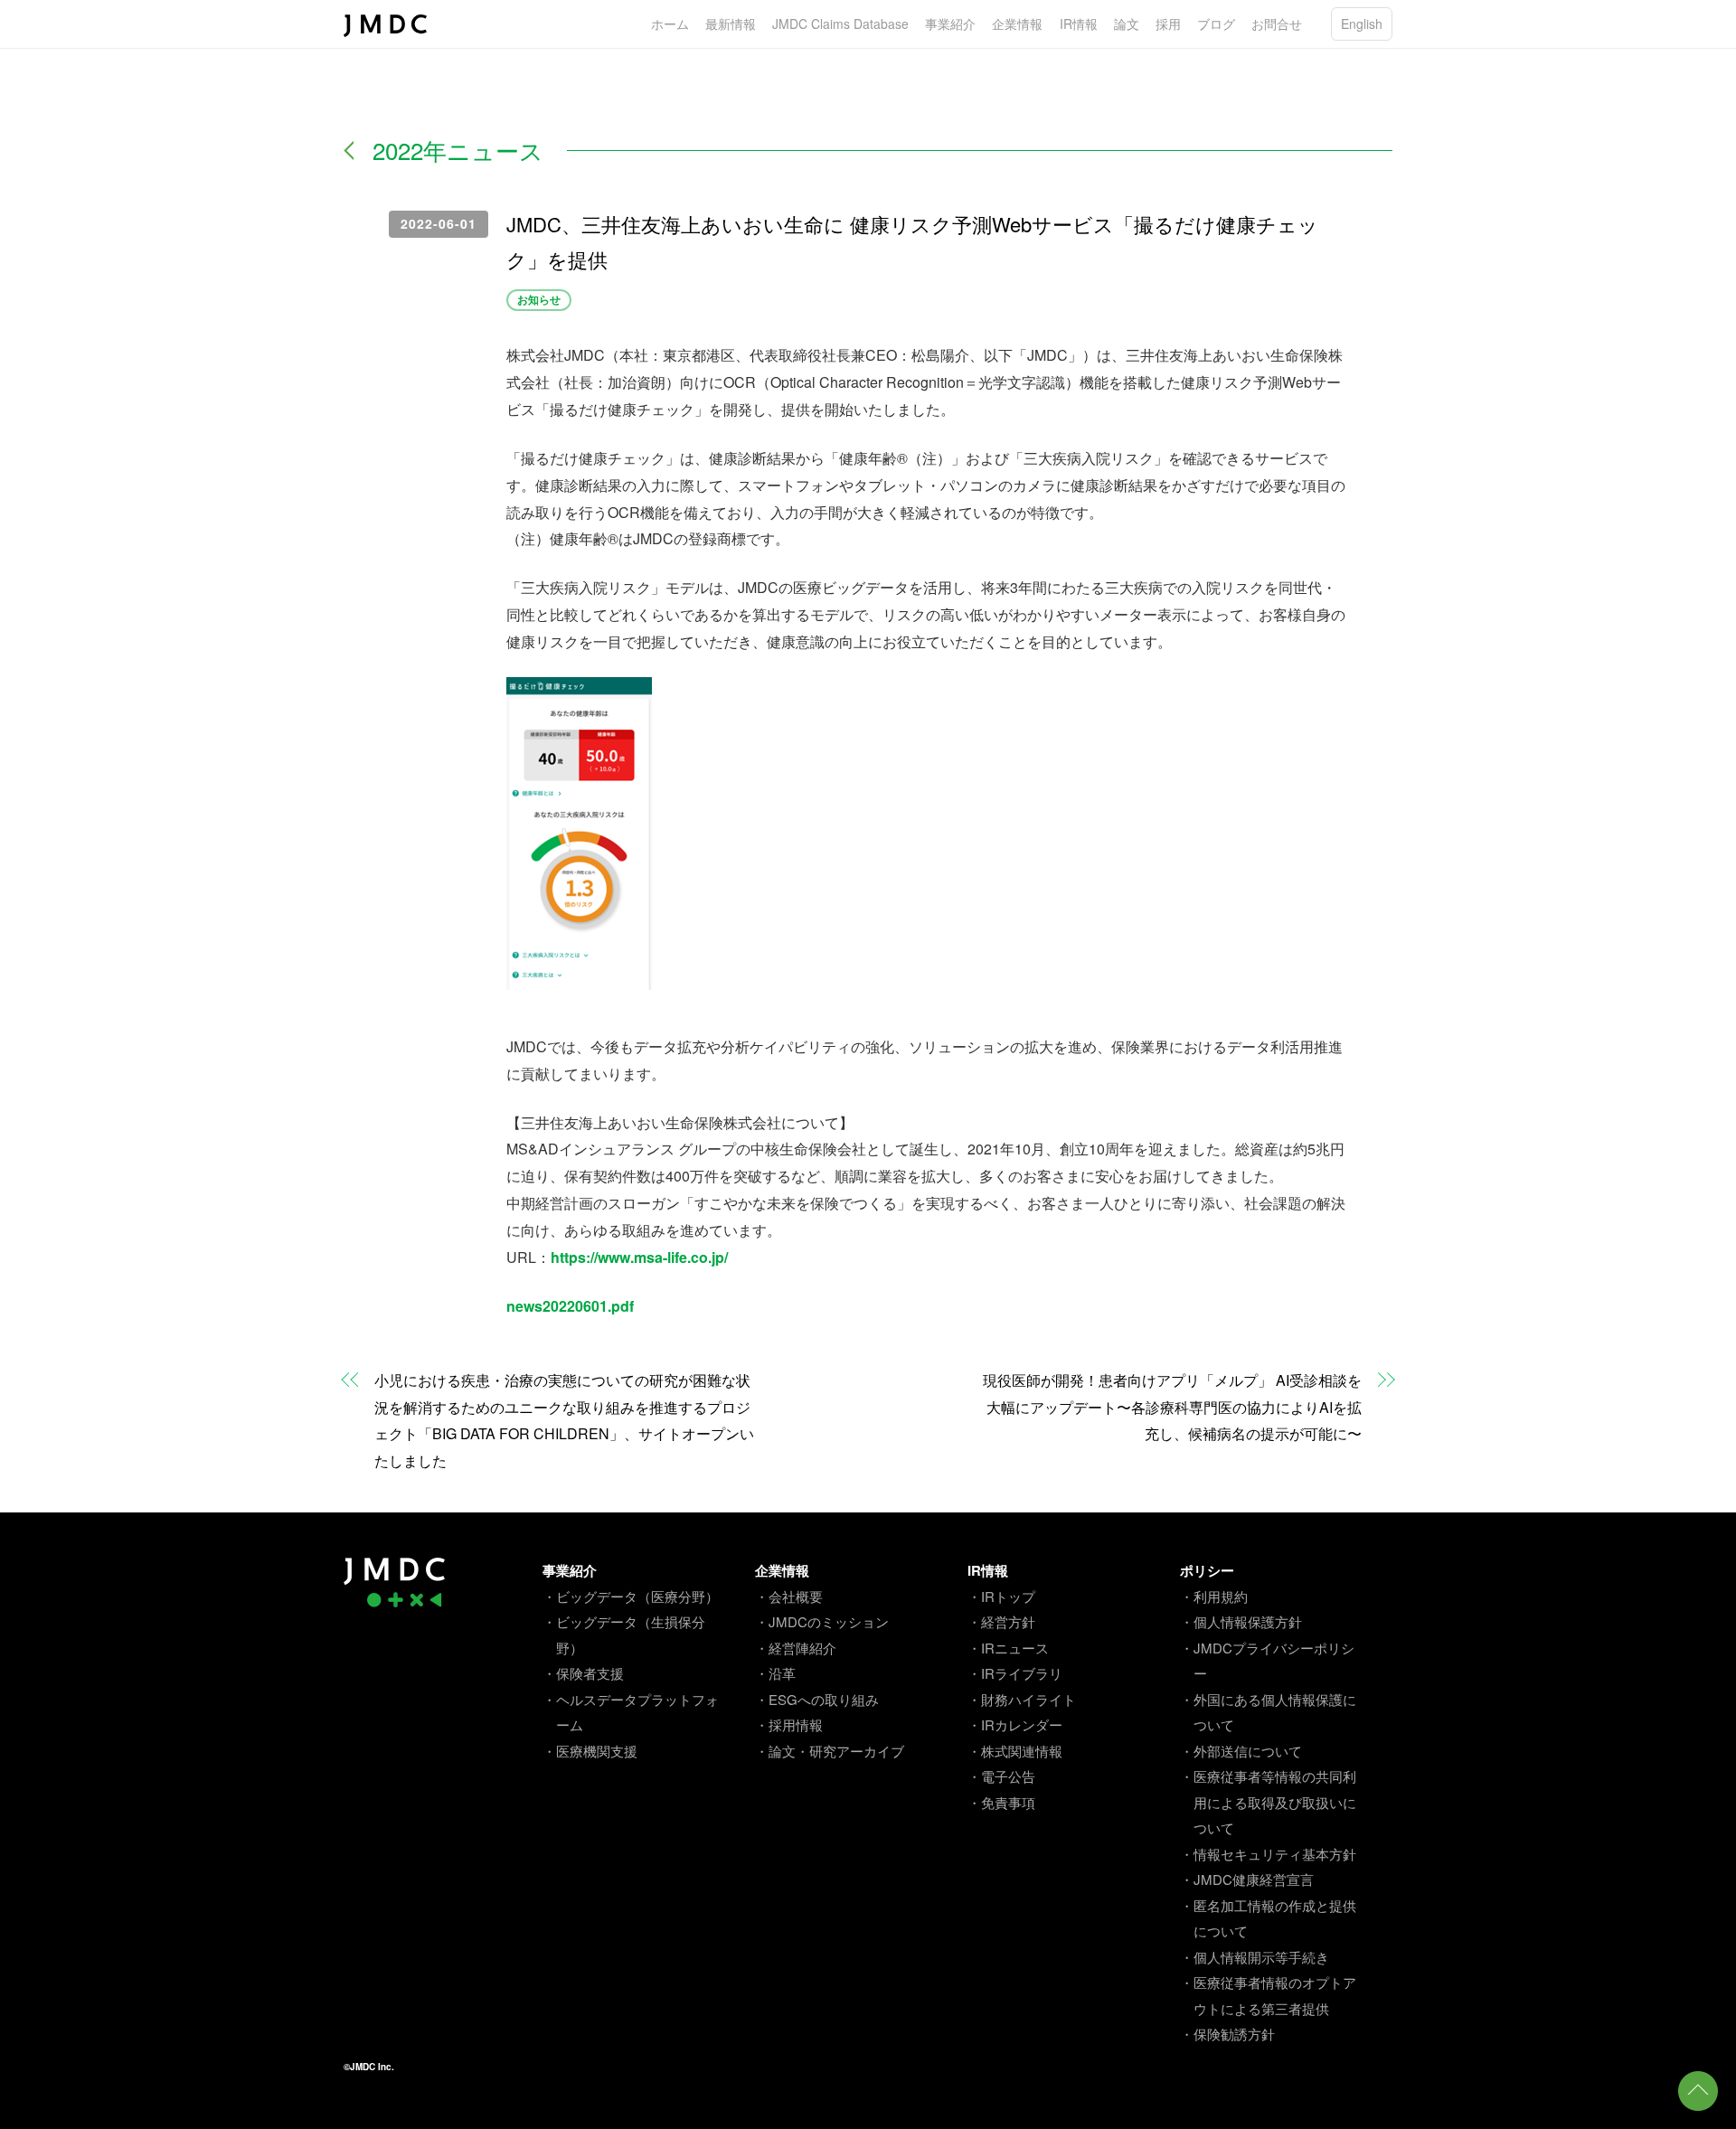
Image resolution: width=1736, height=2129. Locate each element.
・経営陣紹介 (796, 1648)
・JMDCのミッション (822, 1621)
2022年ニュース (458, 150)
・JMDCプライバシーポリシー (1267, 1661)
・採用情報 (789, 1724)
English (1362, 24)
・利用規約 (1214, 1596)
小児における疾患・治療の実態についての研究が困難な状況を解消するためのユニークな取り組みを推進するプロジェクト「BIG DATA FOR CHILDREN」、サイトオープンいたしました (564, 1421)
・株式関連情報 (1015, 1751)
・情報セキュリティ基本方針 (1268, 1854)
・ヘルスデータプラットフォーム (631, 1712)
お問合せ (1277, 24)
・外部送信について (1241, 1751)
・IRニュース (1008, 1648)
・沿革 (775, 1673)
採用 (1168, 24)
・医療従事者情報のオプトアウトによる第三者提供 (1268, 1995)
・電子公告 (1001, 1776)
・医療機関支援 (590, 1751)
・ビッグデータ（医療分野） (631, 1596)
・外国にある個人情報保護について (1268, 1712)
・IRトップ (1001, 1596)
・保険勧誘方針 (1227, 2034)
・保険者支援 (583, 1673)
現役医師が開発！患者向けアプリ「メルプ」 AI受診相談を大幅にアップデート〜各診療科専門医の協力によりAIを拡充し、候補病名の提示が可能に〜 (1172, 1407)
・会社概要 (789, 1596)
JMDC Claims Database (840, 24)
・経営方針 (1001, 1621)
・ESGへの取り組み (817, 1699)
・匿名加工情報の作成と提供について (1268, 1918)
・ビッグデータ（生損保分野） (624, 1634)
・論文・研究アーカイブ (830, 1751)
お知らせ (539, 299)
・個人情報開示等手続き (1255, 1957)
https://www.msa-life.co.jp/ (639, 1257)
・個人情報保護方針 (1241, 1621)
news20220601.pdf (570, 1306)
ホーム (670, 24)
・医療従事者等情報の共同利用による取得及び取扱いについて (1268, 1802)
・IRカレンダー (1015, 1724)
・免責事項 (1001, 1802)
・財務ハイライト (1022, 1699)
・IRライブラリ (1015, 1673)
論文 (1127, 24)
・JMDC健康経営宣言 (1247, 1879)
